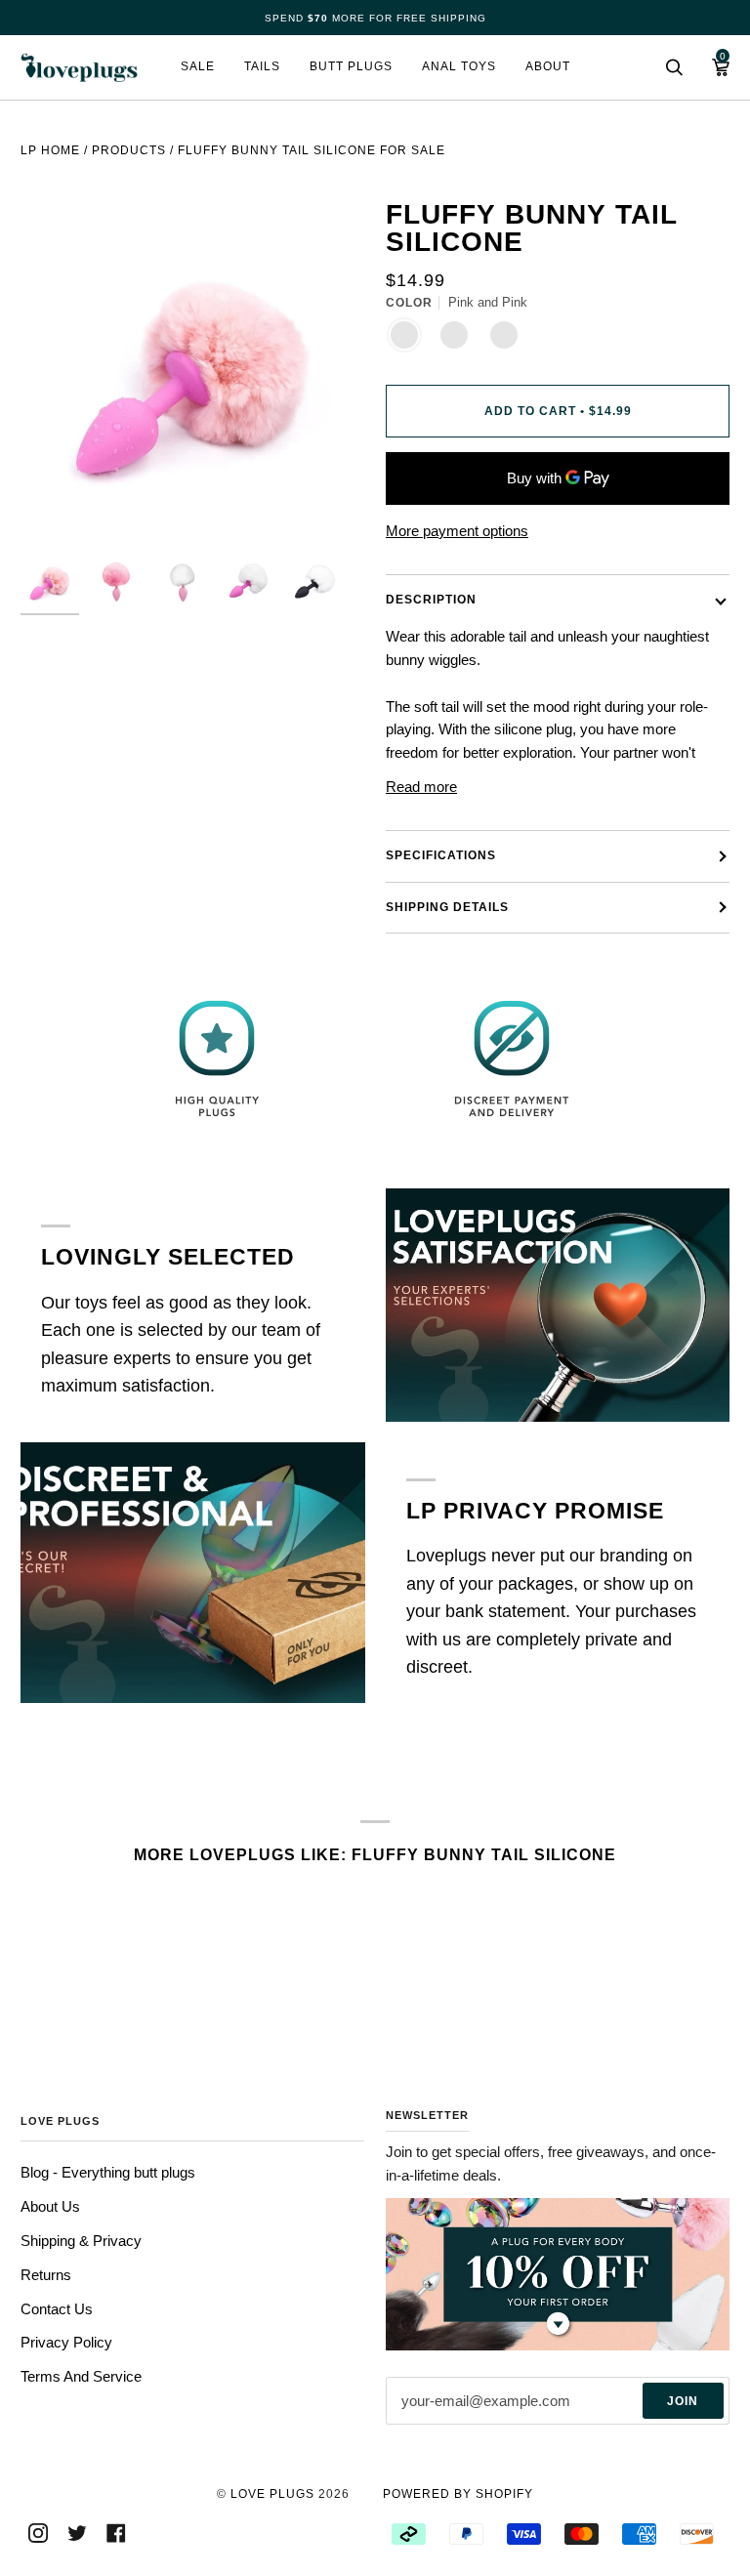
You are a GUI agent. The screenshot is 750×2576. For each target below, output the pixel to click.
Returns (46, 2275)
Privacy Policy (66, 2342)
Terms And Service (81, 2376)
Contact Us (57, 2309)
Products (129, 150)
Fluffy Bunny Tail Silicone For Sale (312, 150)
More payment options (457, 531)
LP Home (50, 150)
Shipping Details (447, 907)
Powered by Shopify (458, 2494)
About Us (50, 2206)
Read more (421, 787)
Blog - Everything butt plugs (108, 2172)
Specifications (441, 855)
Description (431, 600)
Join (683, 2401)
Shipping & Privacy (81, 2241)
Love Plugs (272, 2494)
